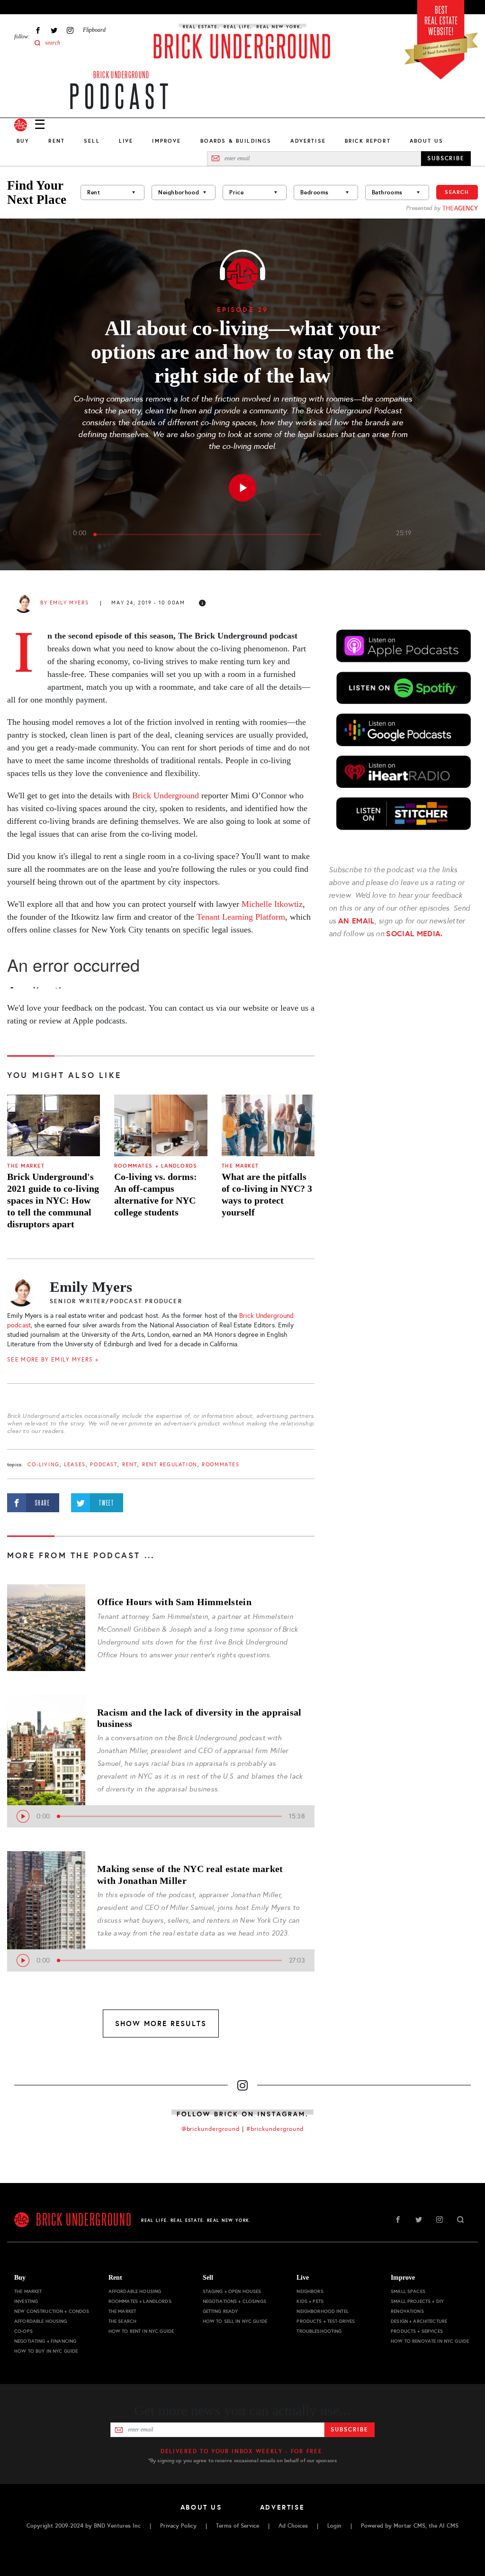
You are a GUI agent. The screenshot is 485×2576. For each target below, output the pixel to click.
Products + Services (417, 2331)
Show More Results (161, 2023)
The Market (26, 1166)
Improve (166, 141)
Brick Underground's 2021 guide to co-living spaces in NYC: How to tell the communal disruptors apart (53, 1200)
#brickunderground (275, 2129)
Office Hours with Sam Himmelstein (174, 1602)
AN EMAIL (356, 921)
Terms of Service (238, 2526)
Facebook (38, 30)
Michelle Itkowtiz (272, 904)
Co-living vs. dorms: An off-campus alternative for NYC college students (156, 1194)
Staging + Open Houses (232, 2291)
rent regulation (170, 1465)
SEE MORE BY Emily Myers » (53, 1360)
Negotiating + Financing (45, 2341)
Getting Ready (220, 2311)
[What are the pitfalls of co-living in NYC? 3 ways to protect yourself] (268, 1126)
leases (75, 1465)
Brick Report (368, 141)
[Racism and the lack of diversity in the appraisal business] (46, 1734)
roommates (220, 1465)
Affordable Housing (41, 2321)
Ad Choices (293, 2526)
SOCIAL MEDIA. (414, 934)
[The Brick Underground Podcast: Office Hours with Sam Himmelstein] (46, 1623)
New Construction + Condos (52, 2311)
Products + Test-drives (326, 2321)
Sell (92, 141)
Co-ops (23, 2331)
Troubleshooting (319, 2331)
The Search (122, 2321)
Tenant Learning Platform (241, 917)
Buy (23, 141)
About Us (427, 141)
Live (126, 141)
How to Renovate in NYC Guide (430, 2341)
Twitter (54, 30)
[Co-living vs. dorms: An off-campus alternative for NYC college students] (161, 1126)
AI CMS (449, 2526)
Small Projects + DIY (417, 2301)
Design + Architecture (419, 2321)
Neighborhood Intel (323, 2311)
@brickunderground (211, 2129)
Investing (26, 2301)
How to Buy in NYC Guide (46, 2351)
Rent (57, 141)
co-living (43, 1465)
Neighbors (310, 2291)
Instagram (70, 30)
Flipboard (94, 30)
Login (334, 2526)
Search (457, 192)
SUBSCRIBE (446, 158)
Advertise (308, 141)
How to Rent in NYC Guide (141, 2331)
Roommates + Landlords (156, 1166)
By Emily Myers (64, 603)
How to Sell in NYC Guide (235, 2321)
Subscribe (349, 2430)
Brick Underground (121, 75)
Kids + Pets (310, 2301)
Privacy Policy (178, 2526)
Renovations (407, 2311)
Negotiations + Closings (234, 2301)
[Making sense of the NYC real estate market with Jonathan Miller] (46, 1890)
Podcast (104, 1465)
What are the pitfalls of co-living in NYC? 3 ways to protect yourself (267, 1194)
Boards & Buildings (236, 141)
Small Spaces (408, 2291)
